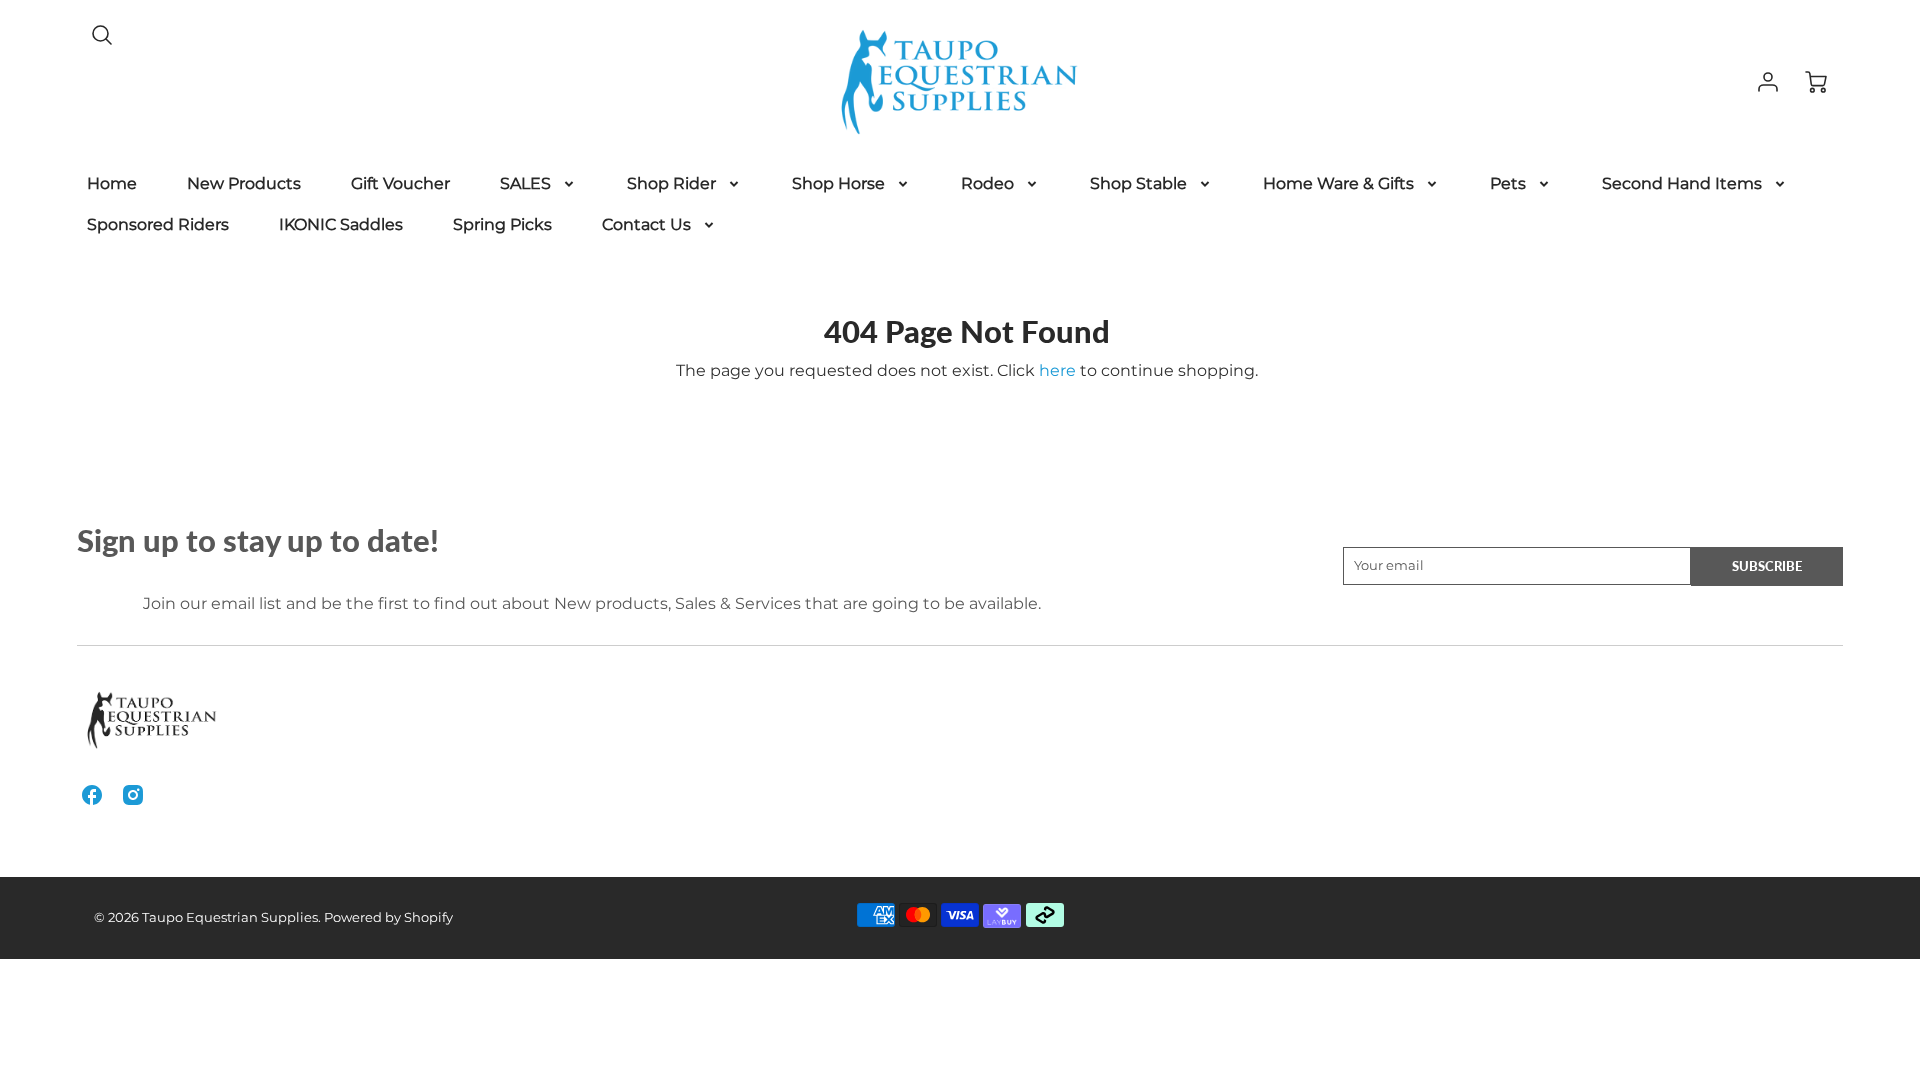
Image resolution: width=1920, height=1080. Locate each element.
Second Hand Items (1682, 183)
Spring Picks (502, 224)
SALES (525, 183)
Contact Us (646, 224)
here (1057, 370)
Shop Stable (1138, 183)
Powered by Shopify (388, 917)
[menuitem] (112, 184)
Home (112, 183)
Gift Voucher (400, 183)
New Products (244, 183)
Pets (1508, 183)
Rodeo (987, 183)
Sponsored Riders (158, 224)
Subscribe (1767, 566)
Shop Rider (671, 183)
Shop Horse (838, 183)
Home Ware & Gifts (1338, 183)
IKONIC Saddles (341, 224)
